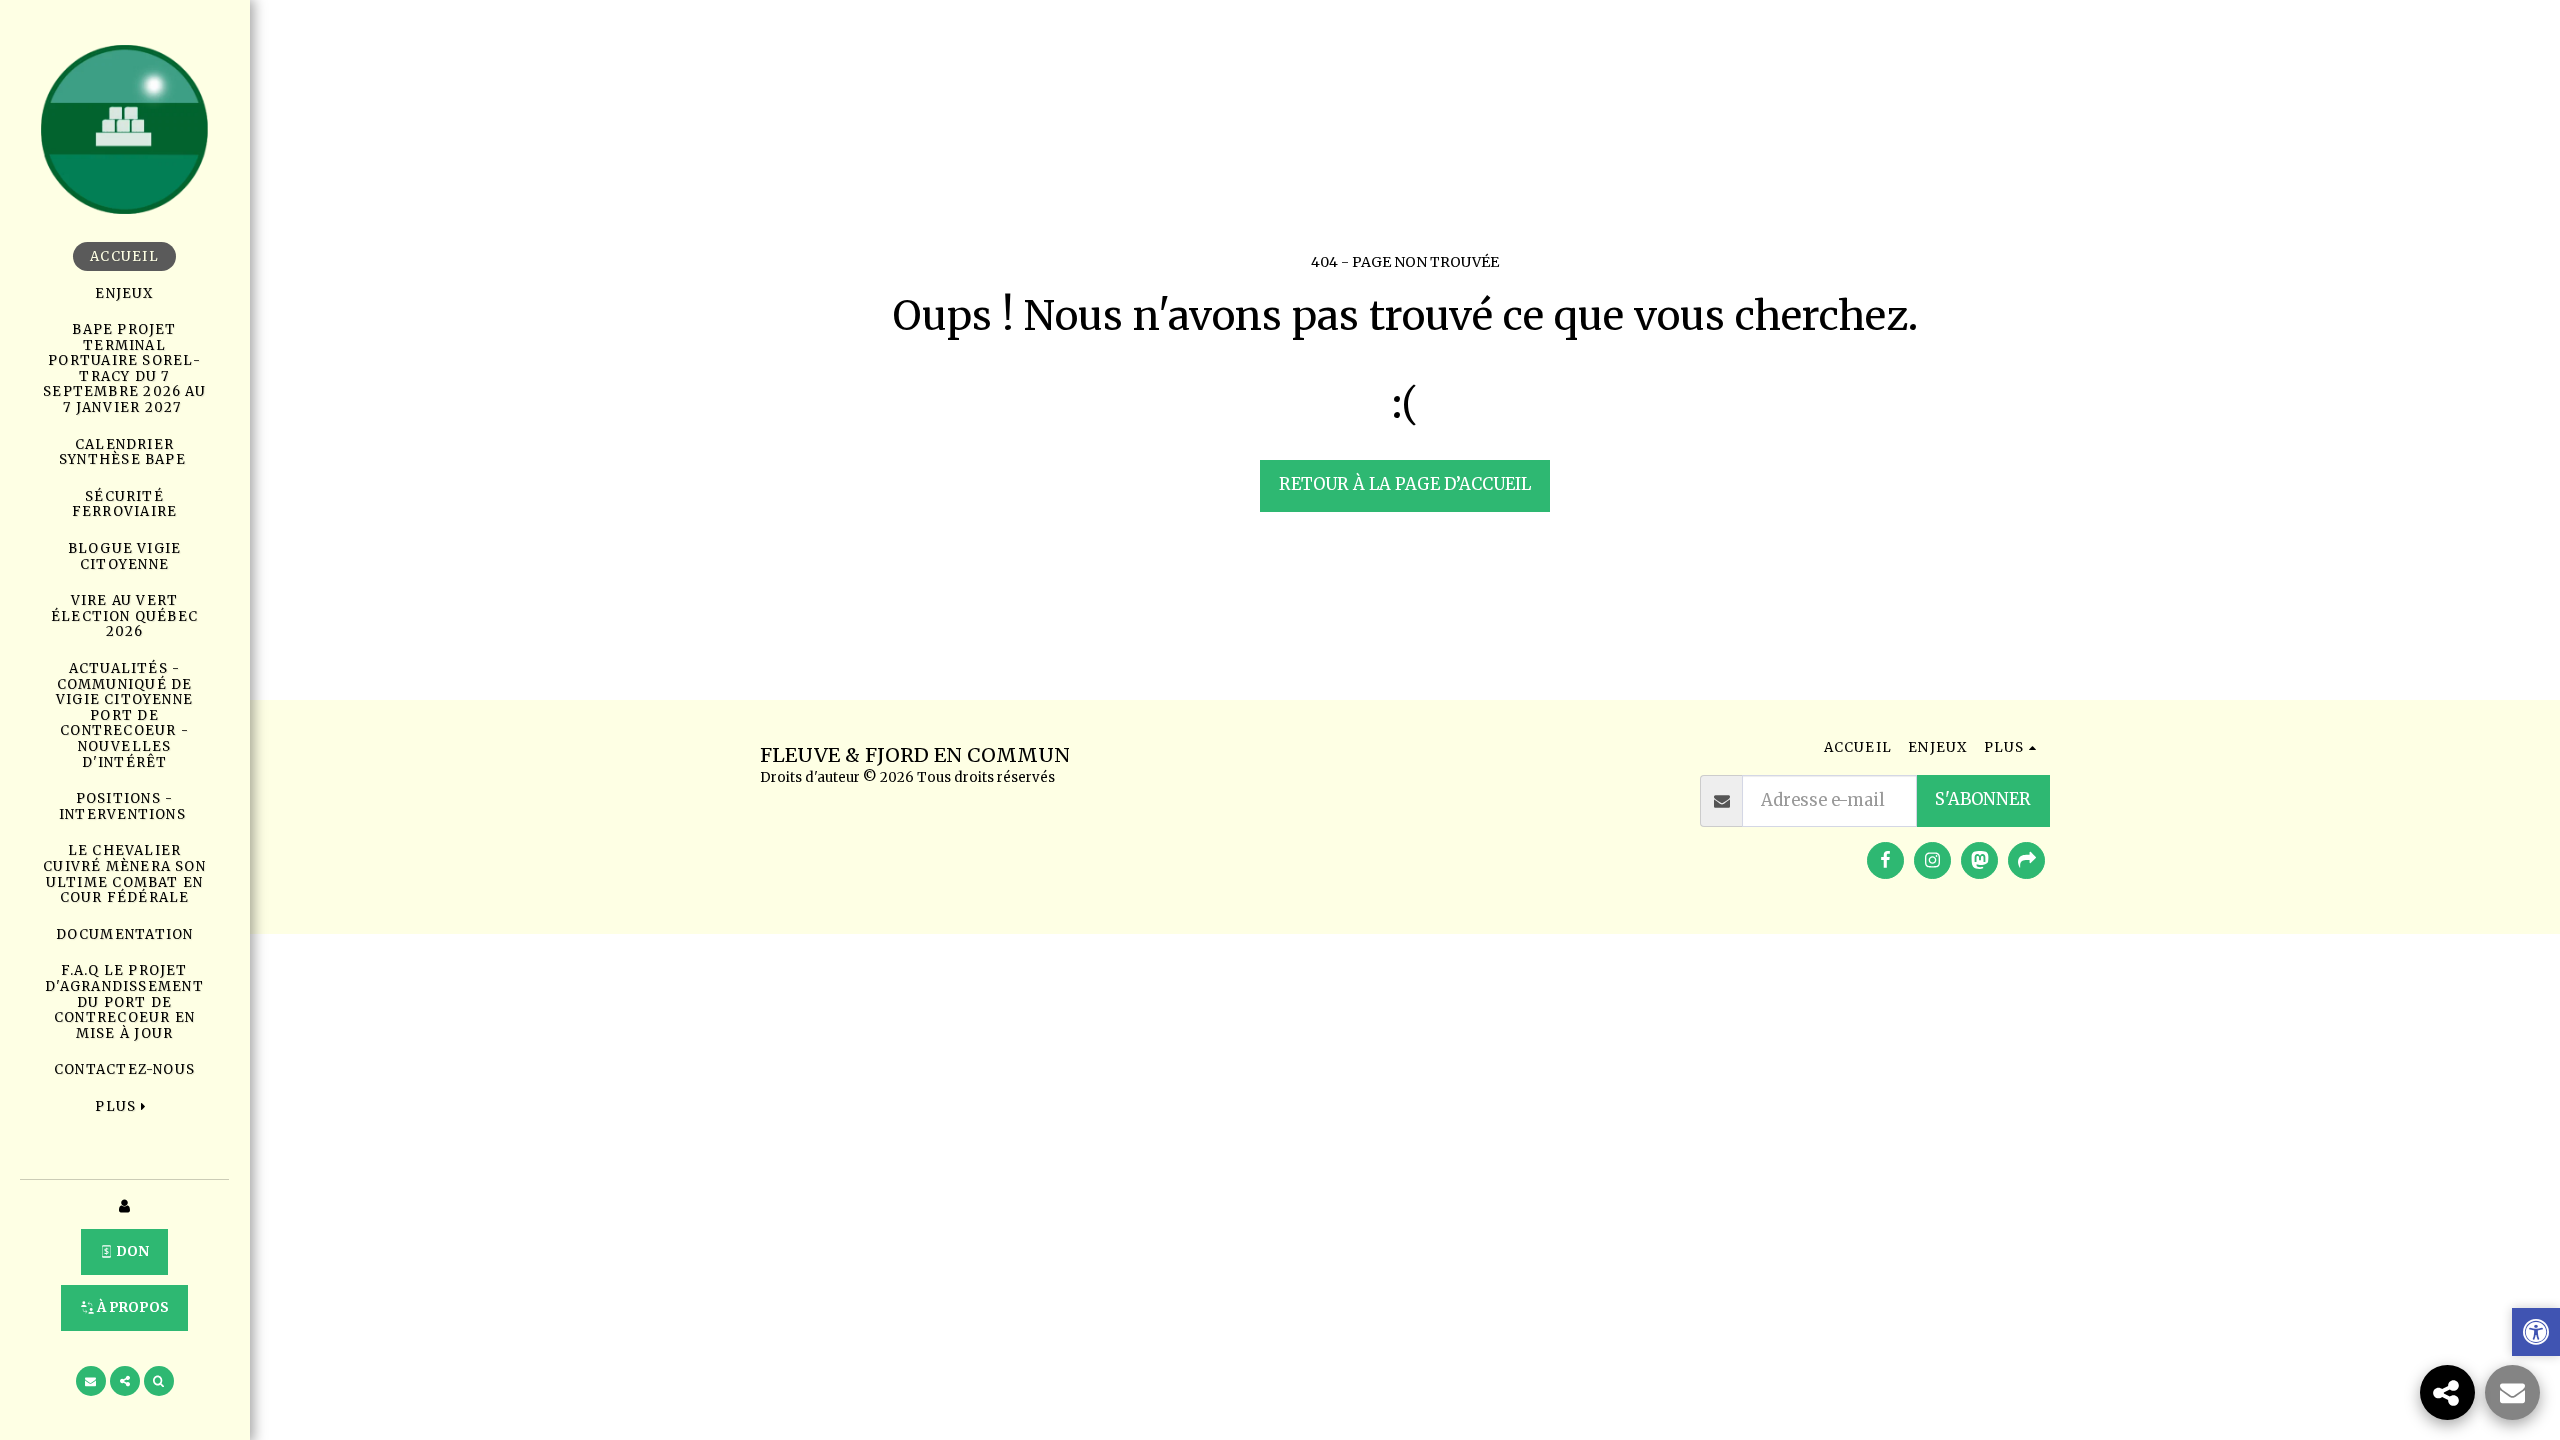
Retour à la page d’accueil (1405, 484)
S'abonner (1983, 799)
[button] (91, 1381)
